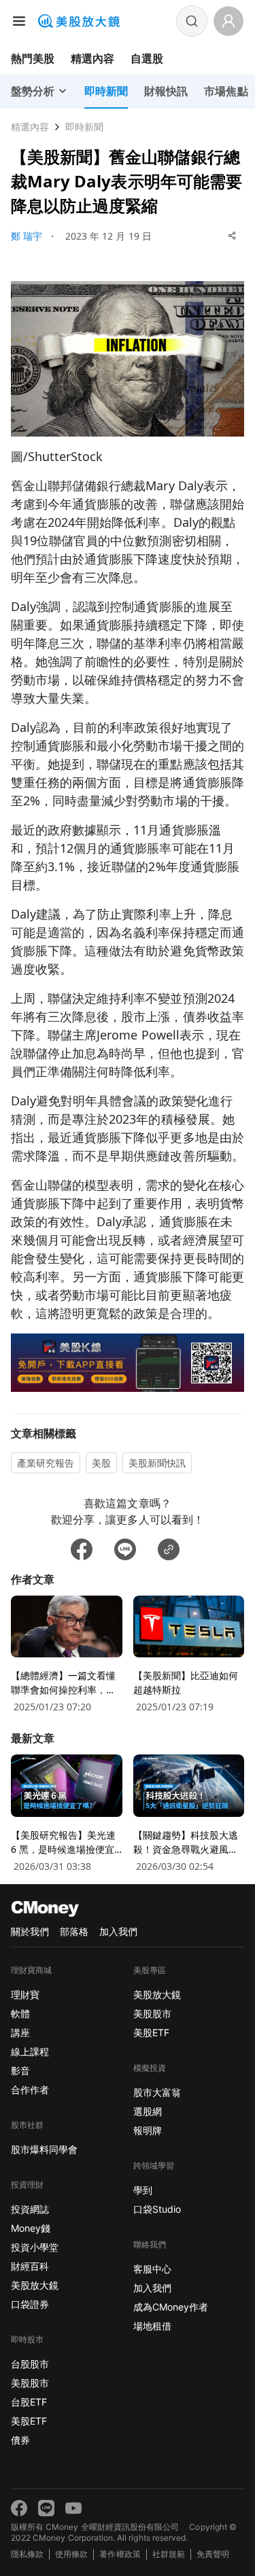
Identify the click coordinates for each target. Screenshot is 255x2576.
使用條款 (71, 2554)
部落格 (74, 1931)
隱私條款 (27, 2554)
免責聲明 (213, 2554)
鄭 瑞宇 (27, 236)
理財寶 (25, 1994)
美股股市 (30, 2383)
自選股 (147, 58)
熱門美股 (33, 58)
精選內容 (92, 58)
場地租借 (152, 2326)
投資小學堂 (35, 2247)
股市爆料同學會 (44, 2149)
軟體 (20, 2013)
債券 (20, 2440)
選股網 (148, 2111)
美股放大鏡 (35, 2285)
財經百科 (30, 2266)
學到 (143, 2190)
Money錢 (31, 2228)
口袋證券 (30, 2304)
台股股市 (30, 2364)
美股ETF (29, 2421)
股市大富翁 (157, 2092)
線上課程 (30, 2051)
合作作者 (30, 2090)
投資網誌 (30, 2209)
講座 (20, 2032)
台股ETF (29, 2402)
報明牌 (148, 2130)
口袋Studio (157, 2209)
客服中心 (152, 2269)
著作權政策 (120, 2554)
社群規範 (169, 2554)
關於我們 (30, 1931)
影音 (20, 2071)
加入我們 (118, 1931)
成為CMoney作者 (171, 2307)
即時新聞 (84, 127)
